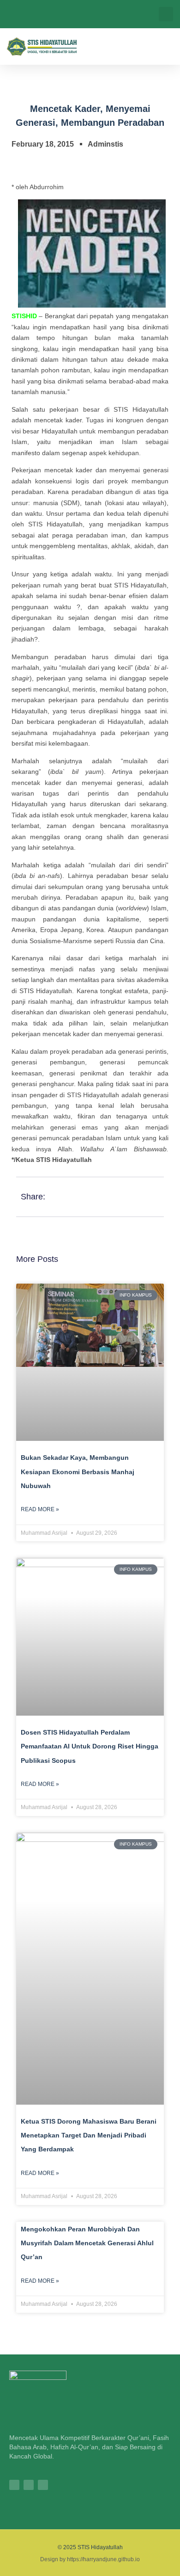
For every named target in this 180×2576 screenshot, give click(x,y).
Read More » (40, 1509)
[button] (166, 14)
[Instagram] (14, 2485)
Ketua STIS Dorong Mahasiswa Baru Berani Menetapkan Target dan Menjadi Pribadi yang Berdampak (89, 2135)
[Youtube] (43, 2485)
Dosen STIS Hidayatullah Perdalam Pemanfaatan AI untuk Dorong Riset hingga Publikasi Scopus (90, 1746)
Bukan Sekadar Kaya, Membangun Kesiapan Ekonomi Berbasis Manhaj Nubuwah (78, 1472)
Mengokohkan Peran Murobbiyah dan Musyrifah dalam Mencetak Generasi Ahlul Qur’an (87, 2243)
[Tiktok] (29, 2485)
